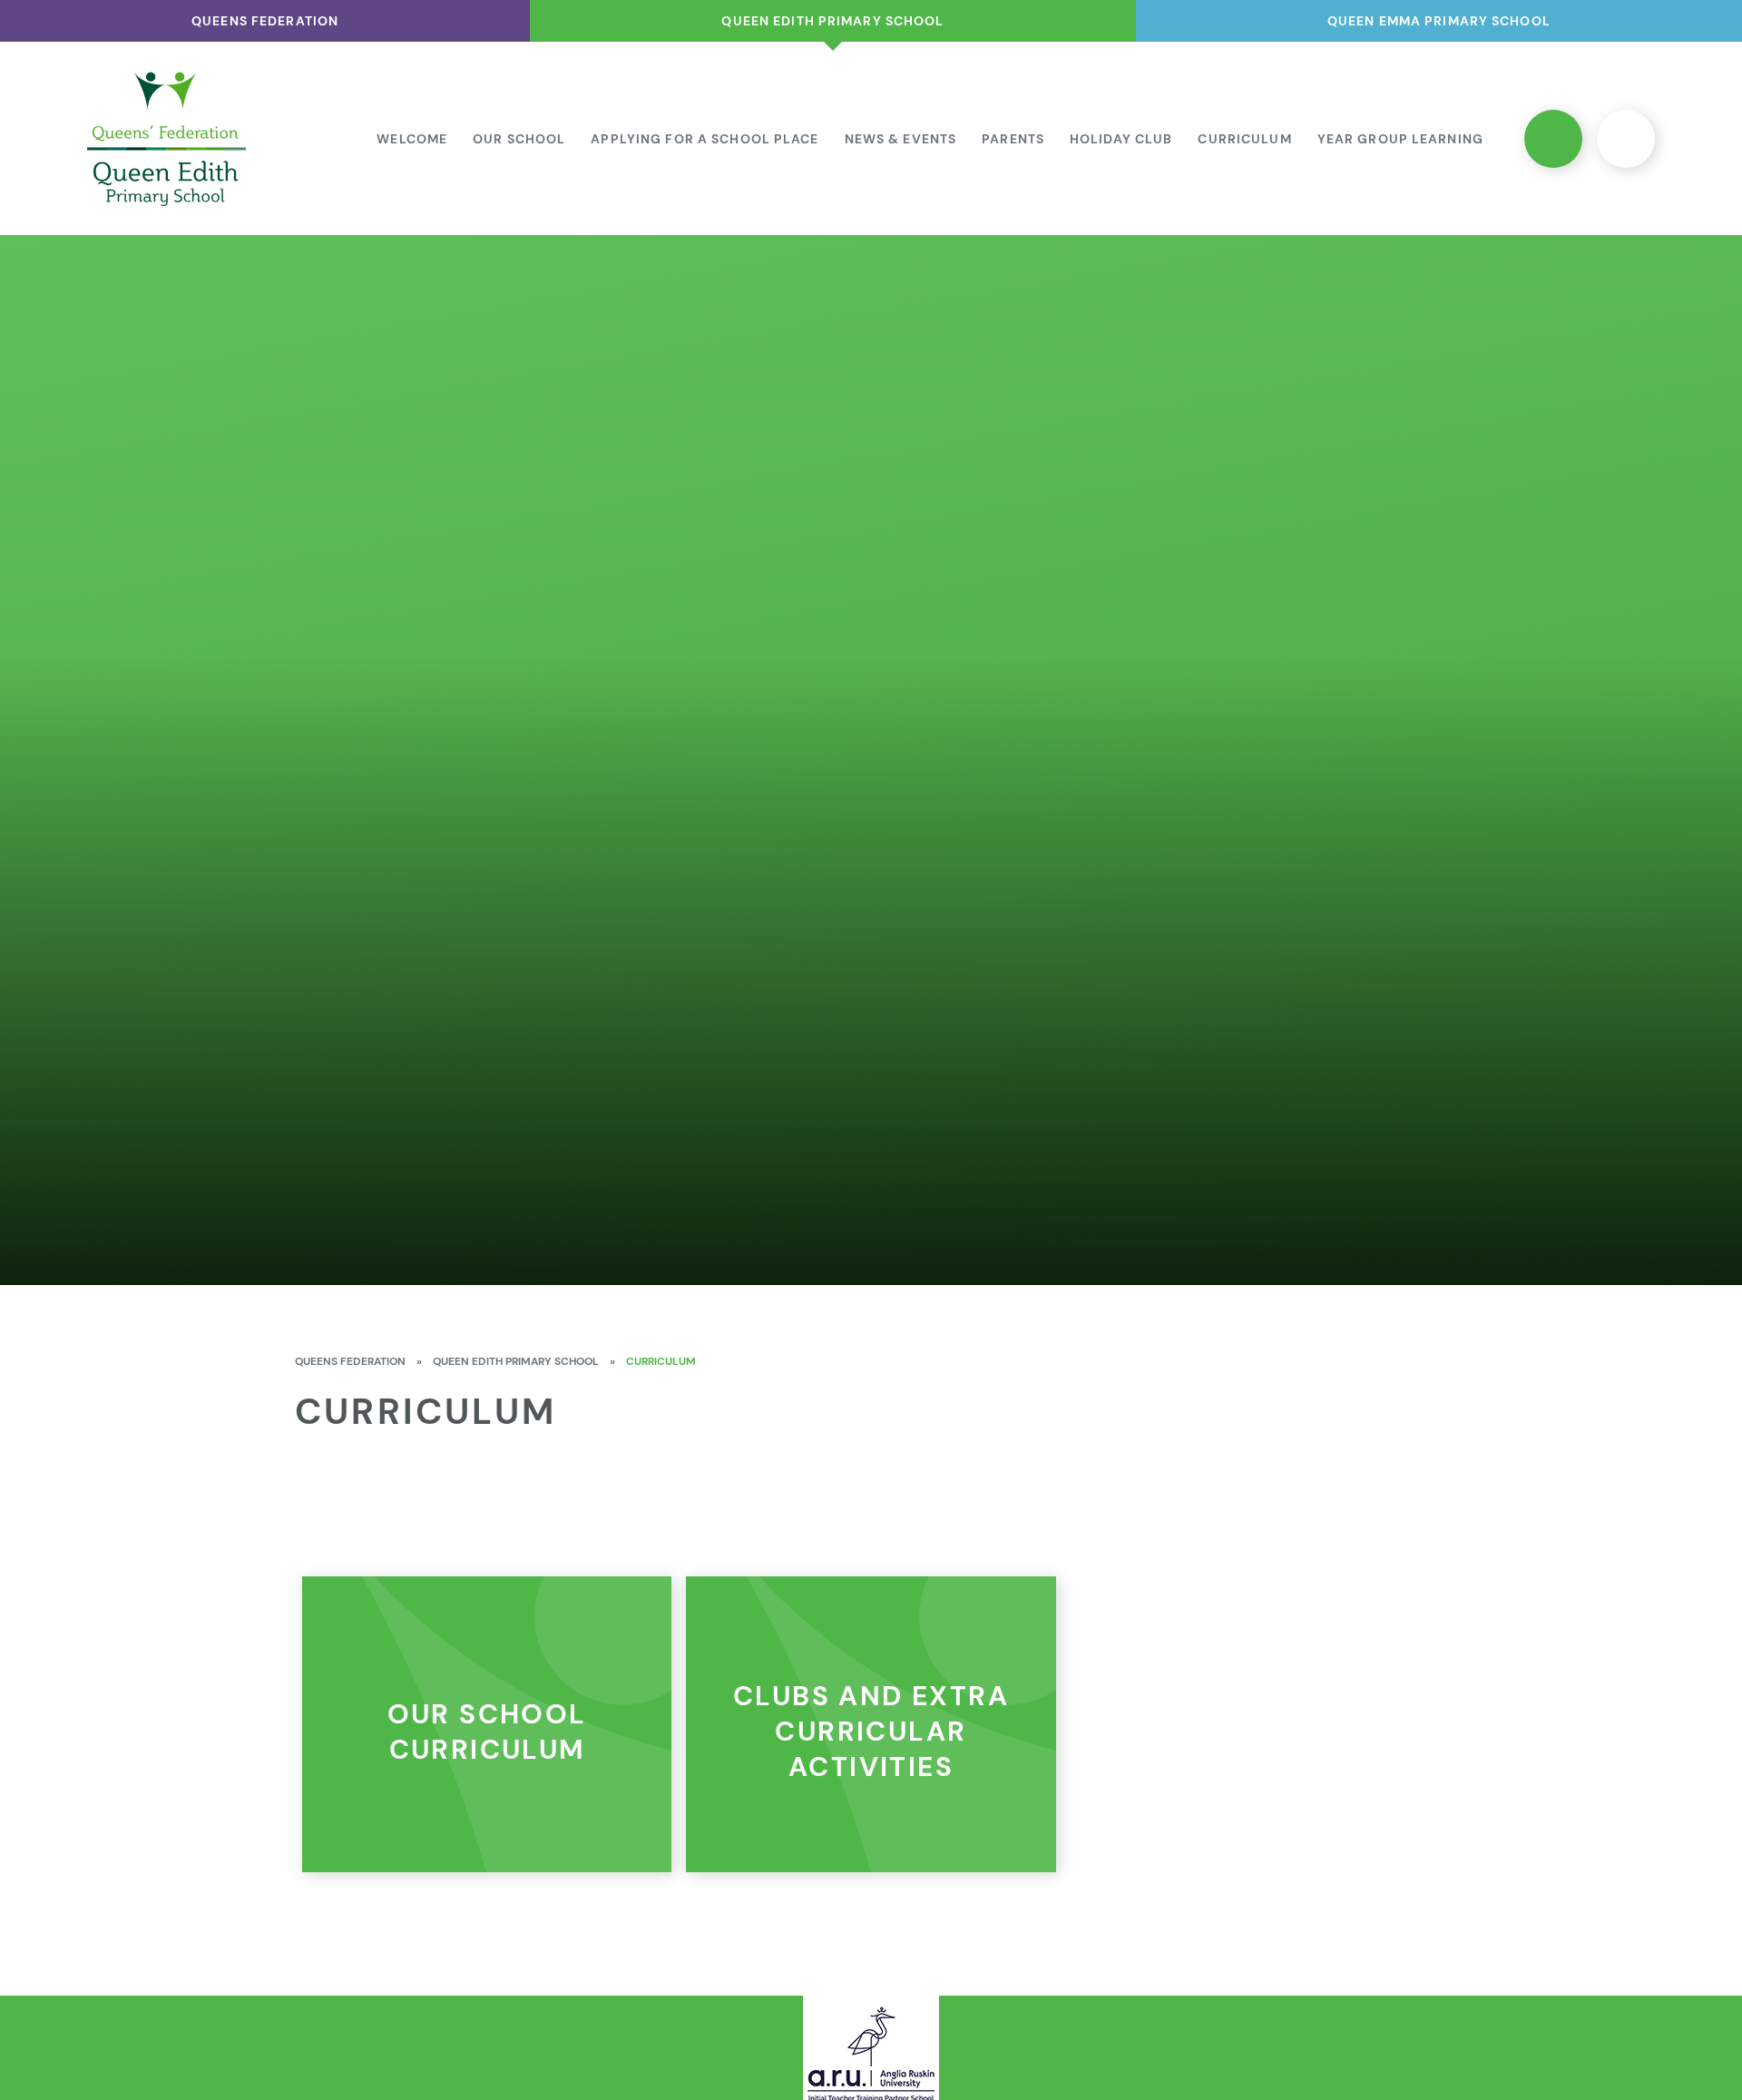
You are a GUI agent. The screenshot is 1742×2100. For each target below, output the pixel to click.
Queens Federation (350, 1361)
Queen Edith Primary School (516, 1361)
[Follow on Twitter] (1553, 139)
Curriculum (661, 1361)
